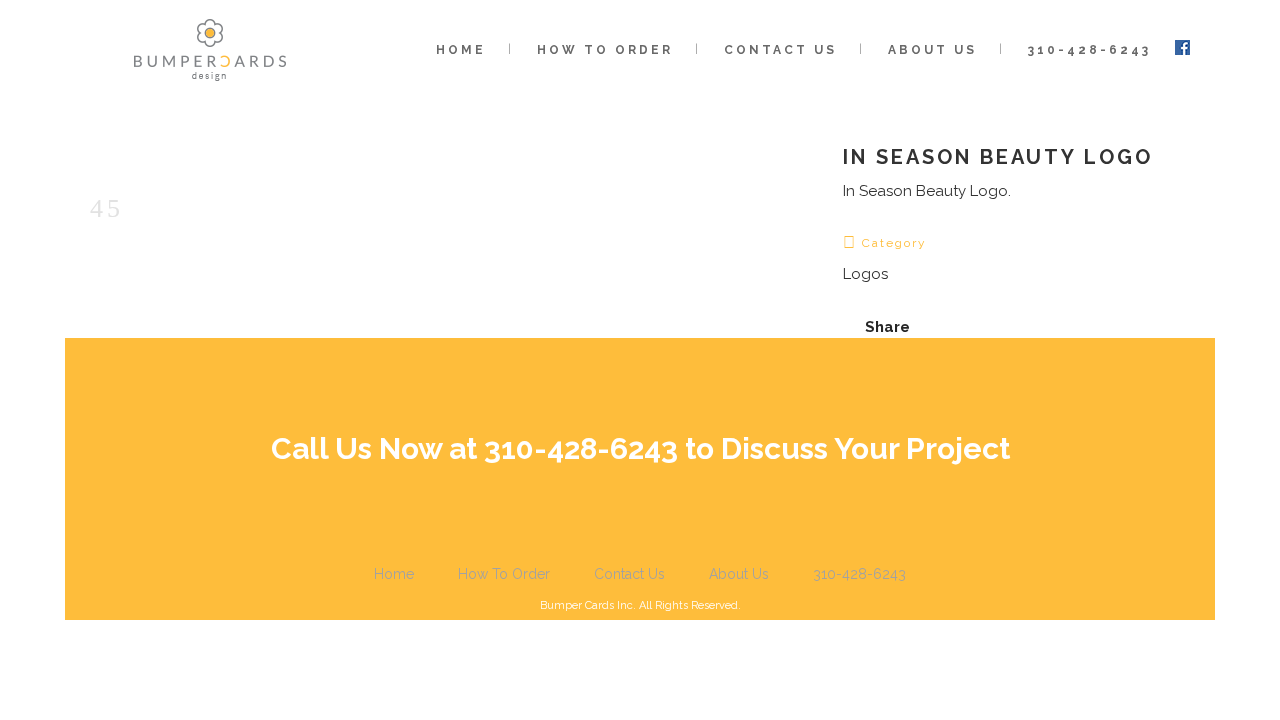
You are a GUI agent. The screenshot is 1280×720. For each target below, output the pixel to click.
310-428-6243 (859, 574)
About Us (739, 574)
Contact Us (629, 574)
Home (394, 574)
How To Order (504, 574)
